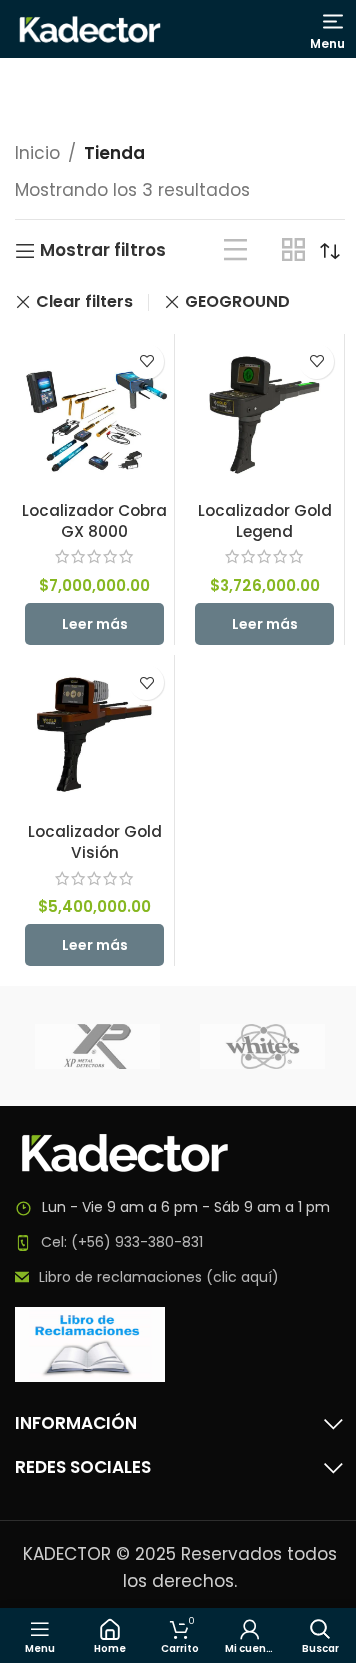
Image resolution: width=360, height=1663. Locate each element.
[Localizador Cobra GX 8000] (94, 413)
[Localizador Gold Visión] (94, 734)
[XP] (97, 1046)
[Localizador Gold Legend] (264, 413)
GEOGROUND (237, 301)
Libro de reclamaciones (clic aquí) (159, 1277)
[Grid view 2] (293, 250)
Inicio (37, 153)
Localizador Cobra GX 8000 (94, 521)
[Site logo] (90, 28)
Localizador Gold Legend (265, 521)
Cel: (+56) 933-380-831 (122, 1242)
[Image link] (125, 1152)
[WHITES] (262, 1046)
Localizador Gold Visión (95, 842)
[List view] (235, 250)
